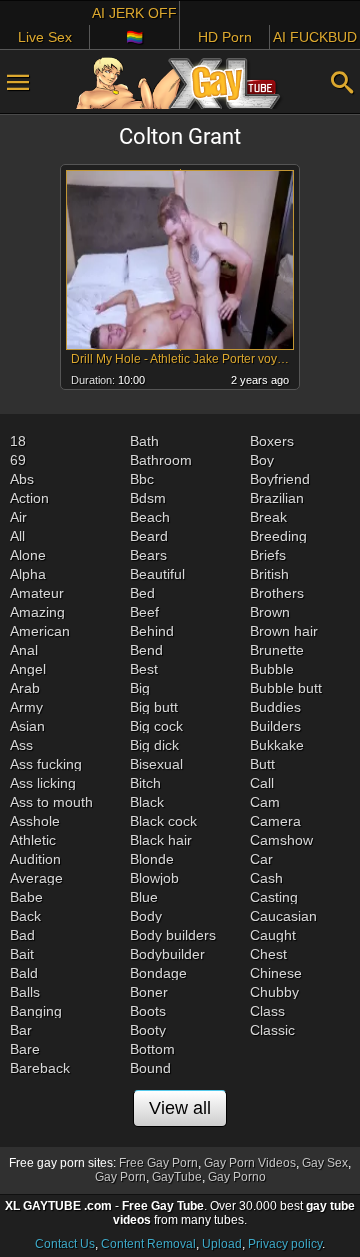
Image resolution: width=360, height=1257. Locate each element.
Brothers (277, 593)
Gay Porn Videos (250, 1163)
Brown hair (284, 631)
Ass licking (43, 783)
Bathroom (161, 460)
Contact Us (65, 1244)
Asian (27, 726)
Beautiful (157, 574)
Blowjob (154, 878)
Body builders (173, 935)
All (17, 536)
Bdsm (148, 498)
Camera (275, 821)
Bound (150, 1068)
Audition (35, 859)
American (40, 631)
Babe (26, 897)
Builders (275, 726)
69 (18, 460)
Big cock (156, 726)
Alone (28, 555)
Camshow (281, 840)
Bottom (152, 1049)
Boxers (272, 441)
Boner (149, 992)
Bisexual (156, 764)
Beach (150, 517)
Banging (36, 1011)
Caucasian (283, 916)
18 (18, 441)
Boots (148, 1011)
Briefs (268, 555)
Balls (25, 992)
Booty (148, 1030)
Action (29, 498)
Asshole (35, 821)
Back (25, 916)
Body (146, 916)
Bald (24, 973)
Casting (274, 897)
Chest (268, 954)
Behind (152, 631)
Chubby (274, 992)
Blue (144, 897)
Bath (144, 441)
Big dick (154, 745)
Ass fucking (46, 764)
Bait (22, 954)
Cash (266, 878)
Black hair (161, 840)
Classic (272, 1030)
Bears (148, 555)
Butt (262, 764)
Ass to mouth (51, 802)
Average (36, 878)
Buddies (275, 707)
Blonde (152, 859)
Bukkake (277, 745)
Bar (21, 1030)
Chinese (276, 973)
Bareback (40, 1068)
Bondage (158, 973)
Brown (270, 612)
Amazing (37, 612)
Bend (146, 650)
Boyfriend (280, 479)
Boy (262, 460)
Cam (265, 802)
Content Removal (148, 1244)
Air (18, 517)
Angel (28, 669)
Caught (273, 935)
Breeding (278, 536)
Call (262, 783)
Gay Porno (237, 1177)
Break (268, 517)
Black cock (163, 821)
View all (180, 1108)
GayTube (177, 1177)
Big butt (154, 707)
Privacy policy (285, 1244)
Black (147, 802)
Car (261, 859)
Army (26, 707)
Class (267, 1011)
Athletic (33, 840)
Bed (142, 593)
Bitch (145, 783)
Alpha (28, 574)
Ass (21, 745)
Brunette (277, 650)
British (269, 574)
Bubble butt (286, 688)
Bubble (272, 669)
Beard (149, 536)
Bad (22, 935)
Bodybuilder (167, 954)
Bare (25, 1049)
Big (140, 688)
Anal (24, 650)
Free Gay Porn (158, 1163)
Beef (144, 612)
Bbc (142, 479)
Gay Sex (325, 1163)
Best (144, 669)
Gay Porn (120, 1177)
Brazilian (277, 498)
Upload (222, 1244)
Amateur (37, 593)
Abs (22, 479)
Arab (25, 688)
